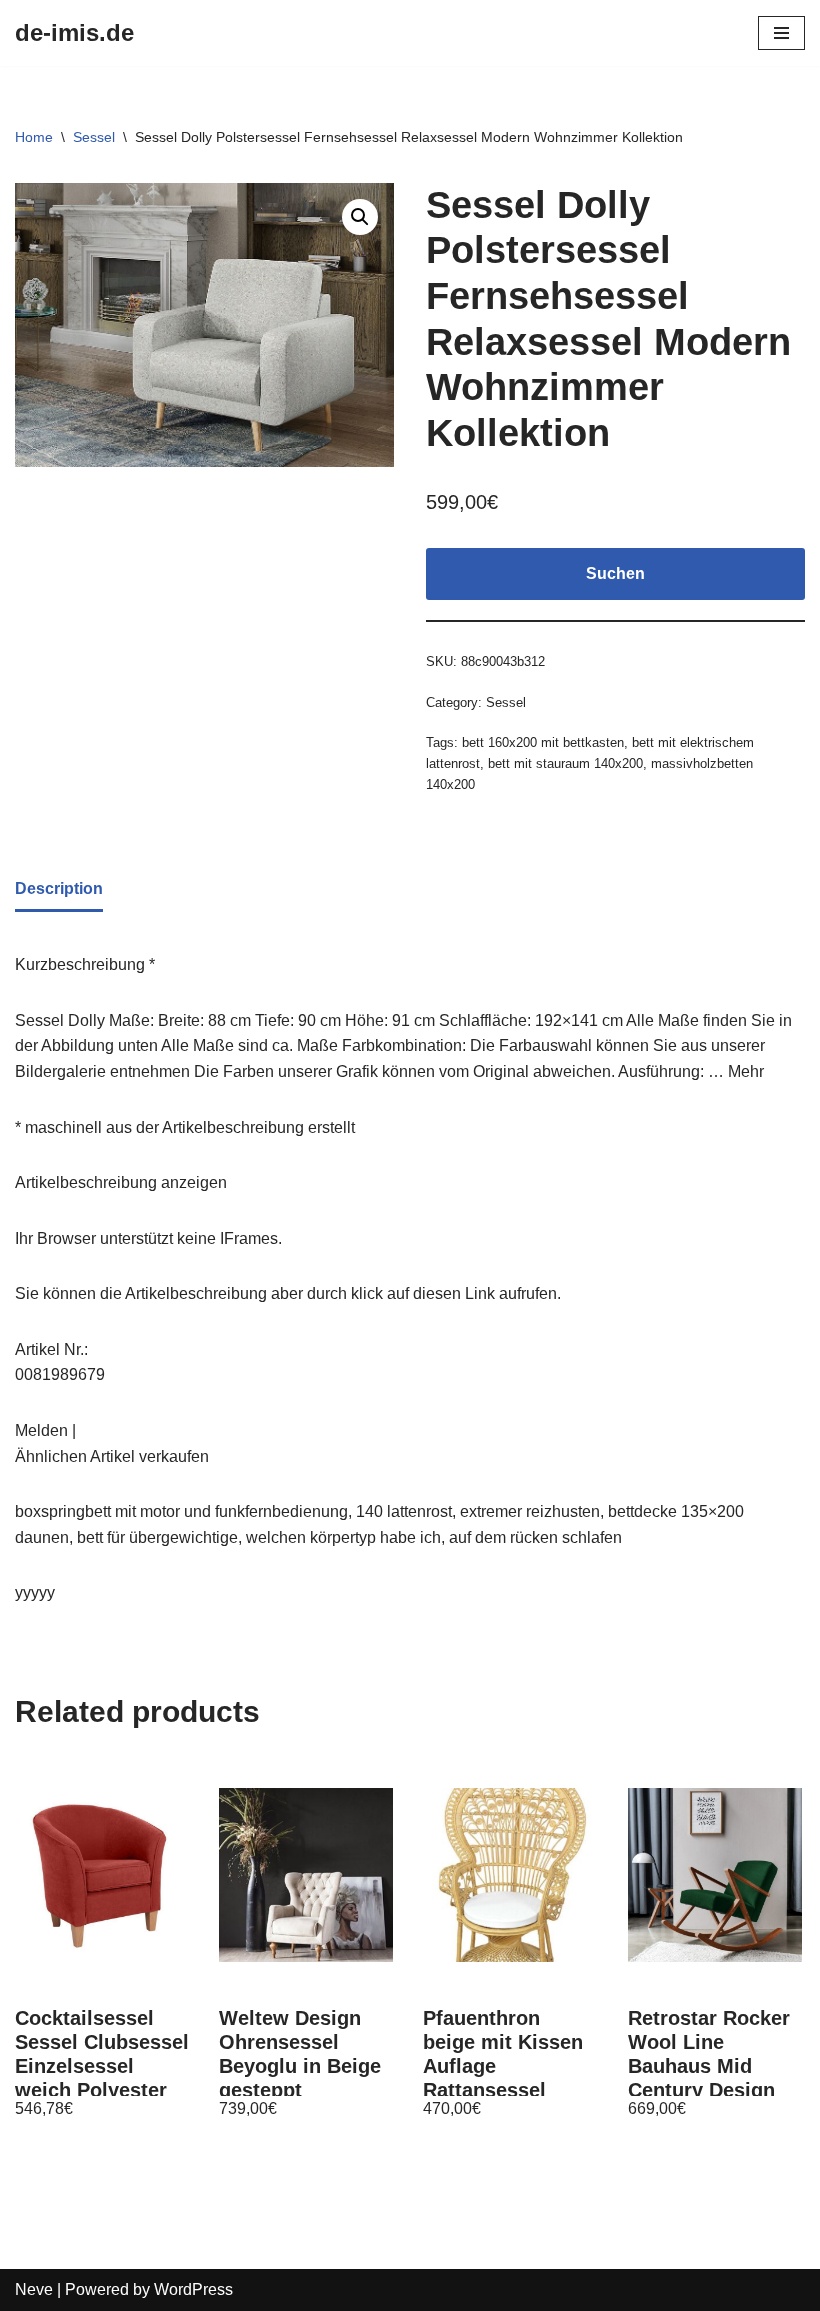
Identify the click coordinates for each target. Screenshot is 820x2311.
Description (59, 888)
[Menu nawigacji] (781, 33)
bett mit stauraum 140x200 (565, 763)
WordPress (193, 2289)
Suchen (615, 573)
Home (34, 137)
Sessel (94, 137)
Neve (34, 2289)
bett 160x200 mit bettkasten (543, 742)
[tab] (59, 890)
